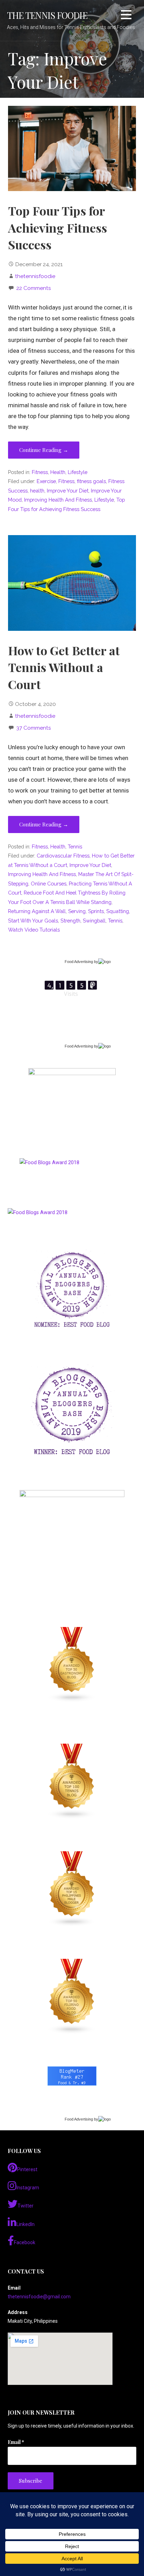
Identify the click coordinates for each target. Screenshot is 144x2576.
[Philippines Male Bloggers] (72, 1889)
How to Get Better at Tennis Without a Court (64, 667)
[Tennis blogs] (72, 1781)
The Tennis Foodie (47, 15)
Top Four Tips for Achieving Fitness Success (57, 228)
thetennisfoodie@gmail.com (39, 2297)
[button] (126, 16)
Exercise (46, 481)
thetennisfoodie (35, 276)
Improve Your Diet (68, 491)
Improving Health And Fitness (58, 500)
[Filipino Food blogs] (72, 1997)
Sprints (96, 911)
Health (58, 472)
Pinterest (27, 2169)
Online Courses (49, 884)
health (37, 491)
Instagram (28, 2188)
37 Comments (34, 728)
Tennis (75, 846)
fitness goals (91, 481)
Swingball (94, 921)
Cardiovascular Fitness (63, 856)
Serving (77, 911)
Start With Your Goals (33, 921)
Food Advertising (79, 962)
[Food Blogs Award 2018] (38, 1213)
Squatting (118, 911)
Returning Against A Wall (37, 911)
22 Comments (34, 288)
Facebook (25, 2242)
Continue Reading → (44, 450)
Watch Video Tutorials (34, 930)
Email (16, 2442)
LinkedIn (26, 2224)
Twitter (26, 2206)
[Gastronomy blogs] (72, 1665)
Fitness (40, 472)
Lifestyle (78, 472)
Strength (70, 921)
